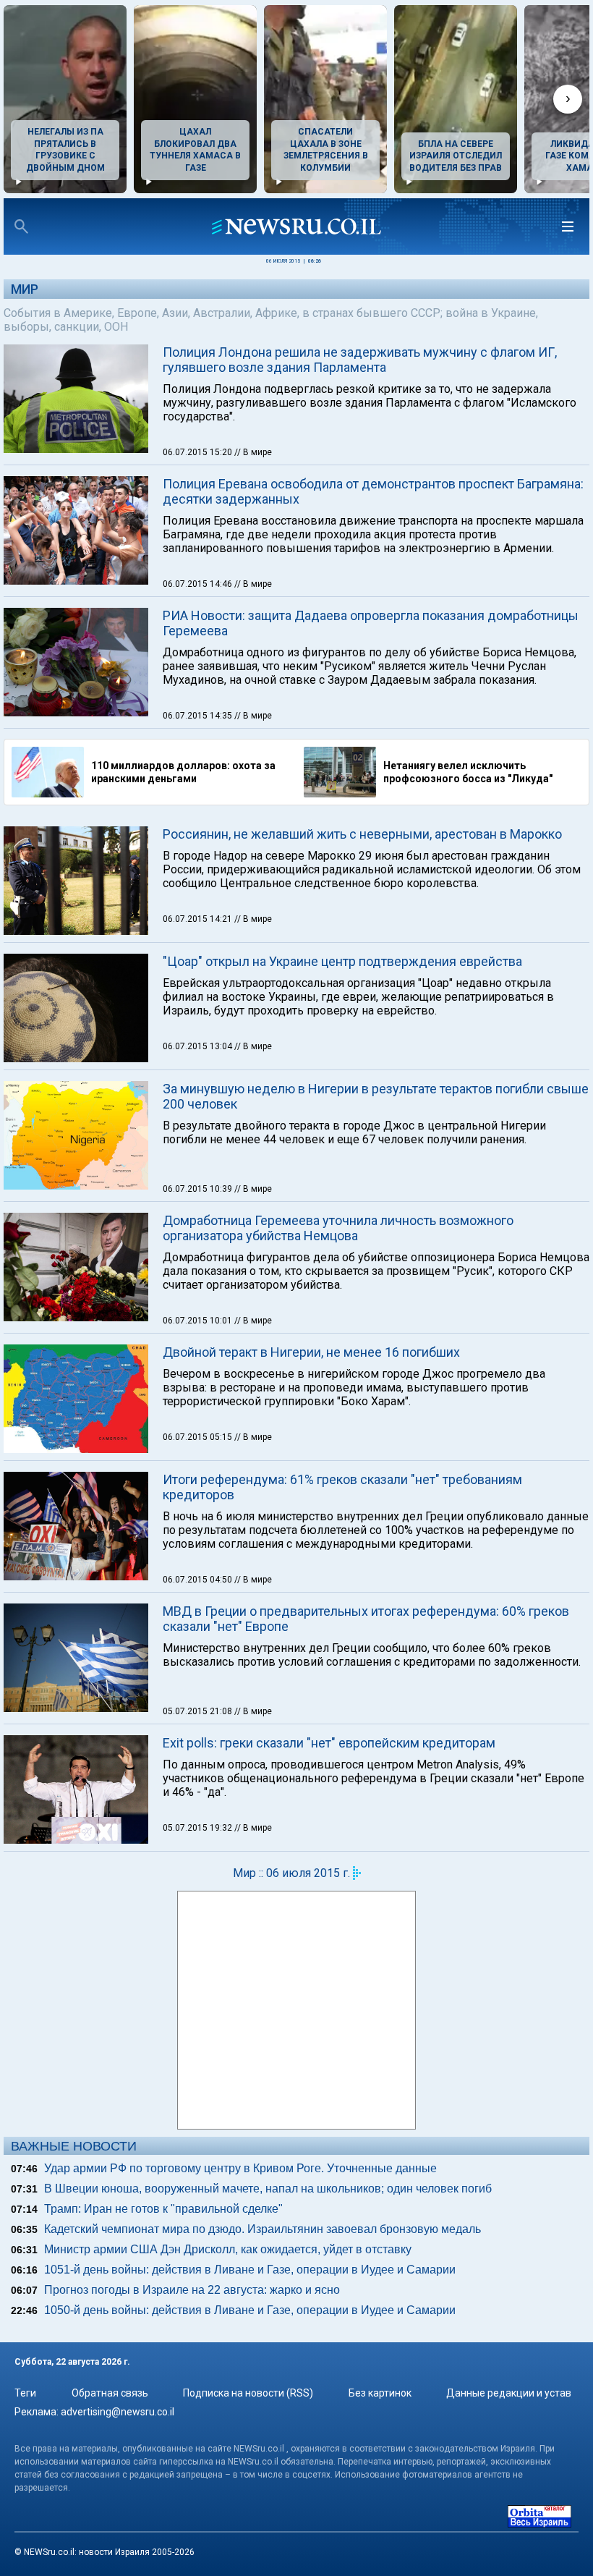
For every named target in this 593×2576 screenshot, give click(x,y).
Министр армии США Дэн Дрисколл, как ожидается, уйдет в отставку (228, 2249)
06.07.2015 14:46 (199, 584)
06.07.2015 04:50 (199, 1580)
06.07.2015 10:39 (199, 1189)
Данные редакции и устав (509, 2393)
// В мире (253, 452)
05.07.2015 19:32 (199, 1828)
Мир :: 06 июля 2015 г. (291, 1873)
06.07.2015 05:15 (199, 1437)
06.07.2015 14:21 (199, 919)
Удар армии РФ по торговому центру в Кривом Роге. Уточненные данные (240, 2168)
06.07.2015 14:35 (199, 716)
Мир (25, 289)
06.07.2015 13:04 (199, 1046)
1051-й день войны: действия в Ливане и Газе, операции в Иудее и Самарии (250, 2270)
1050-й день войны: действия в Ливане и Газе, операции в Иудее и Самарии (250, 2310)
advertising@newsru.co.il (118, 2412)
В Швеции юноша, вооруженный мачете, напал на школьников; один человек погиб (268, 2189)
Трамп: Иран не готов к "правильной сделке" (163, 2209)
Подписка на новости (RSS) (248, 2393)
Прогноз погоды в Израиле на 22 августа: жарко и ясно (192, 2290)
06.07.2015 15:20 (199, 452)
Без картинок (380, 2393)
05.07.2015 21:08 (199, 1711)
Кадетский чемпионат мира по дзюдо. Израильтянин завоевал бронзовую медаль (263, 2229)
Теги (25, 2393)
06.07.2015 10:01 (199, 1321)
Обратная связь (110, 2393)
